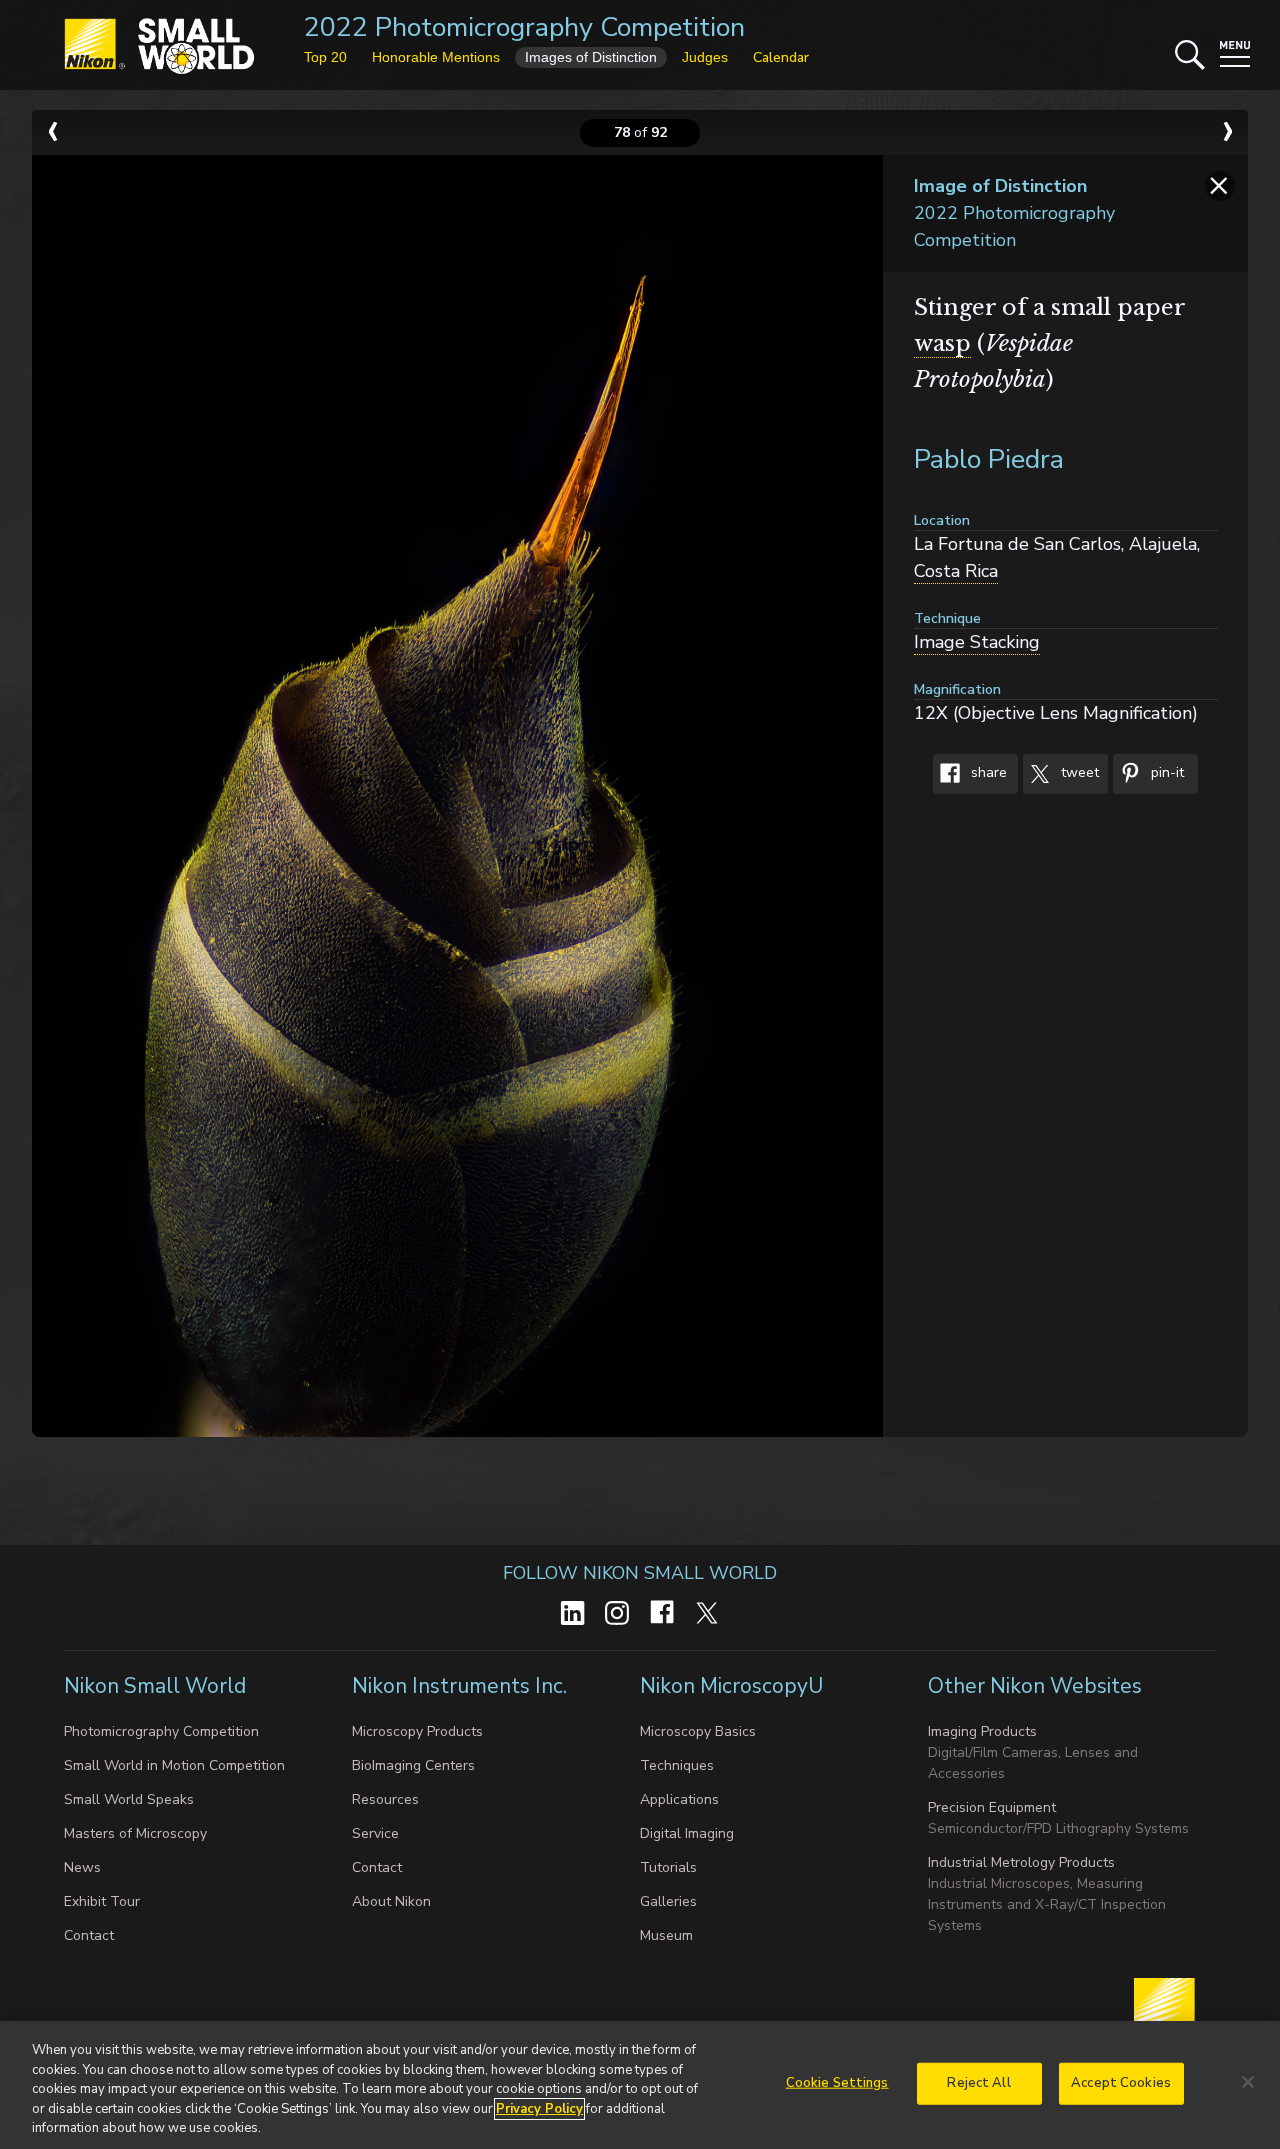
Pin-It (1165, 773)
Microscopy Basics (698, 1731)
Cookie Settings (837, 2083)
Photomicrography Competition (161, 1731)
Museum (666, 1935)
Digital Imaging (687, 1833)
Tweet (1078, 773)
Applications (679, 1799)
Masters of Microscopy (135, 1833)
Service (375, 1833)
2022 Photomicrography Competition (524, 27)
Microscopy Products (417, 1731)
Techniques (677, 1765)
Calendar (781, 57)
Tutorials (668, 1867)
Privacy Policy (539, 2109)
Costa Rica (956, 571)
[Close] (1248, 2082)
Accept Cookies (1121, 2083)
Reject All (978, 2083)
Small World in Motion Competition (174, 1765)
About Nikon (391, 1901)
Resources (385, 1799)
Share (987, 773)
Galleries (668, 1901)
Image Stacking (977, 642)
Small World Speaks (129, 1799)
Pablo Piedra (989, 459)
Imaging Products (982, 1731)
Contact (89, 1935)
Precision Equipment (992, 1807)
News (82, 1867)
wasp (942, 343)
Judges (705, 57)
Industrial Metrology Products (1021, 1862)
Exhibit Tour (102, 1901)
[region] (640, 2085)
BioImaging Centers (413, 1765)
